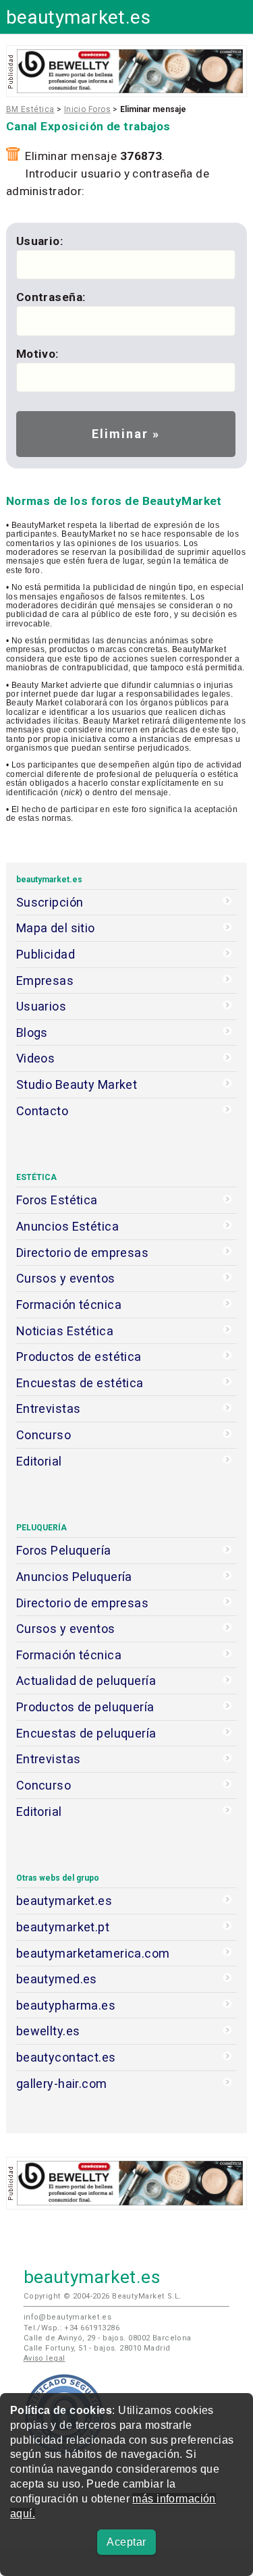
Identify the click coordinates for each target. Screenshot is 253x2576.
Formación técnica (69, 1305)
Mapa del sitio (56, 928)
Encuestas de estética (80, 1383)
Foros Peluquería (64, 1550)
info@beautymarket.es (68, 2317)
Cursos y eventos (66, 1278)
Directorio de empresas (83, 1253)
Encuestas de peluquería (86, 1733)
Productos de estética (79, 1357)
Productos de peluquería (85, 1707)
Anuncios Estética (67, 1226)
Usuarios (41, 1006)
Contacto (42, 1111)
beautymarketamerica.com (93, 1953)
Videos (36, 1058)
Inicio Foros (87, 109)
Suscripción (50, 902)
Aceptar (126, 2542)
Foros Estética (57, 1200)
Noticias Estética (65, 1331)
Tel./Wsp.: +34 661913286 (72, 2328)
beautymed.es (57, 1979)
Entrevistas (49, 1408)
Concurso (44, 1435)
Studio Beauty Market (77, 1084)
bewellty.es (48, 2031)
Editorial (39, 1461)
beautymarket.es (79, 17)
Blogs (32, 1032)
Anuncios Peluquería (74, 1577)
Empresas (45, 981)
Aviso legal (45, 2358)
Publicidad (46, 954)
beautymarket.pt (63, 1927)
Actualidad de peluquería (86, 1681)
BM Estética (30, 109)
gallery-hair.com (62, 2084)
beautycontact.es (66, 2057)
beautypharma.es (66, 2005)
